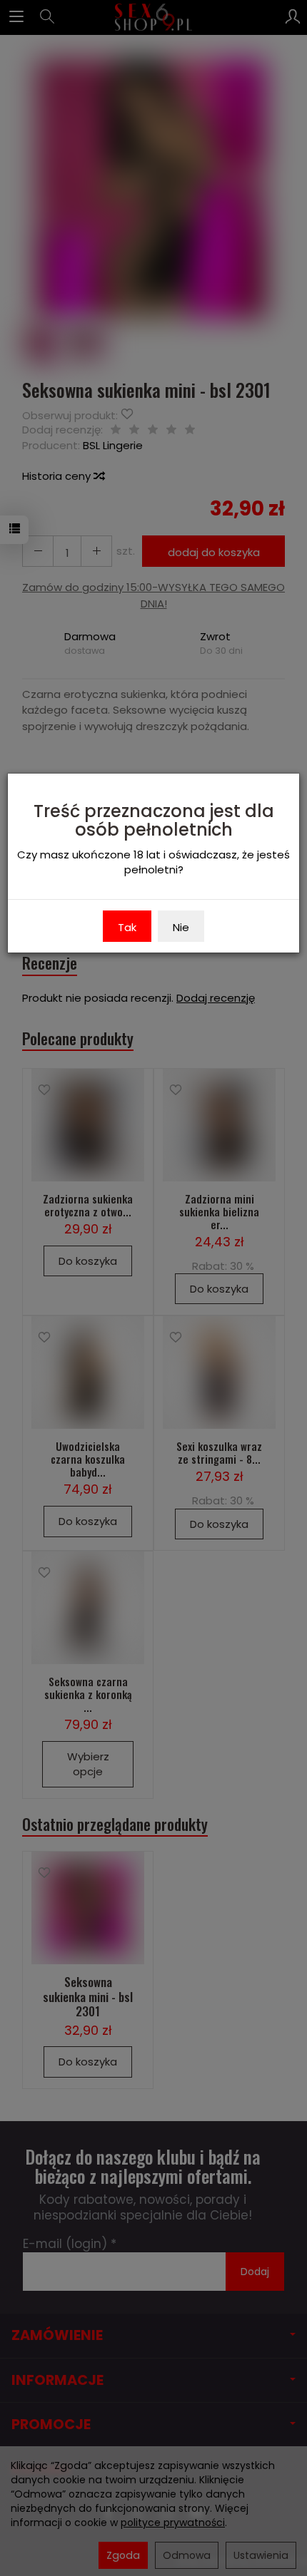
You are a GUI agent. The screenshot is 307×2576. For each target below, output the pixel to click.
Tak (127, 927)
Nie (181, 927)
